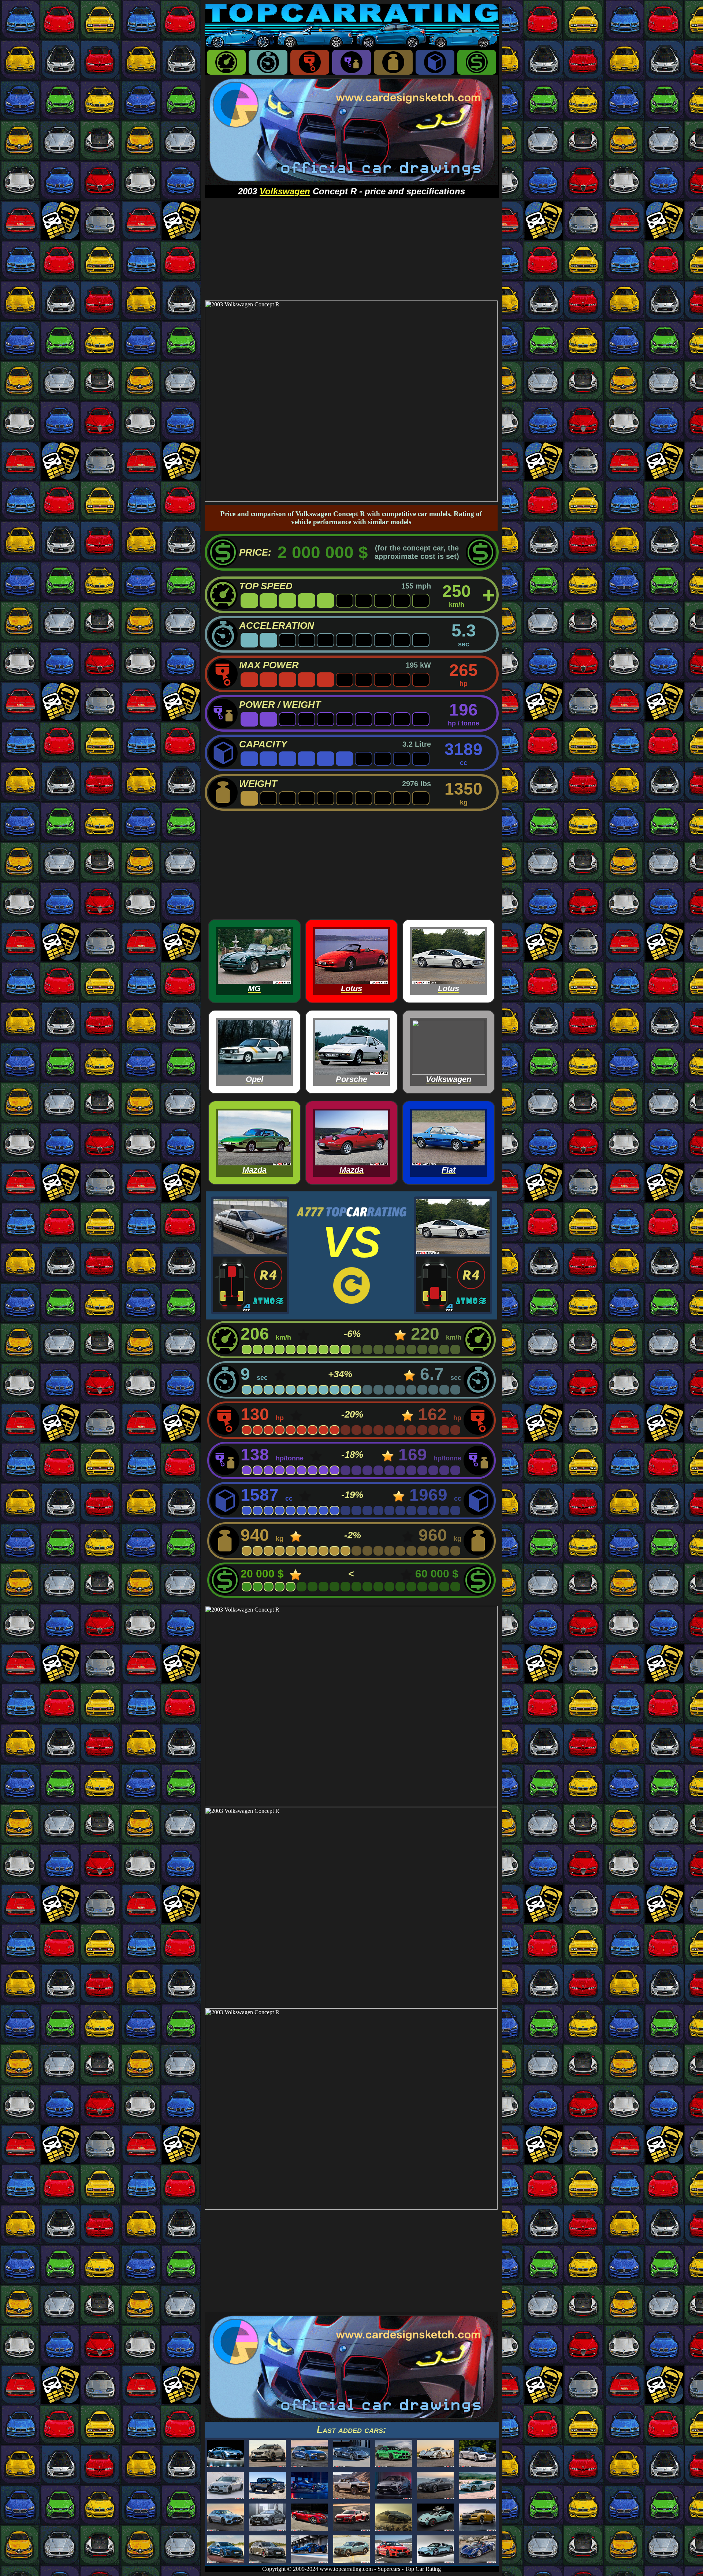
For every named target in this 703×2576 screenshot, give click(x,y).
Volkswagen (285, 191)
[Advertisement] (352, 249)
